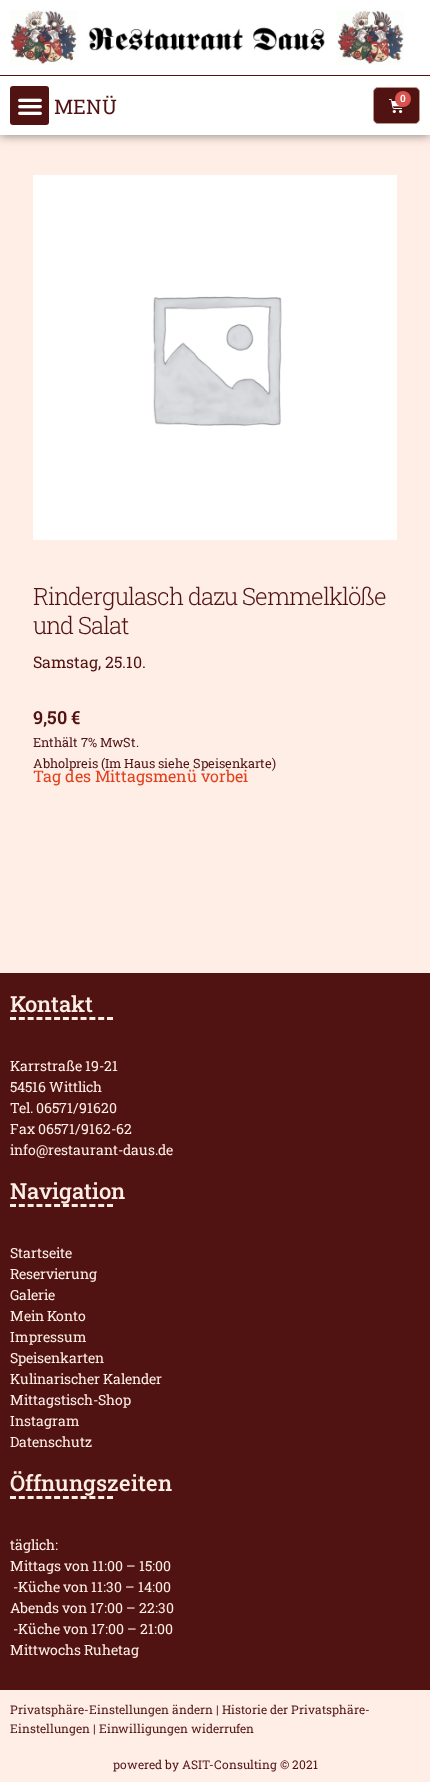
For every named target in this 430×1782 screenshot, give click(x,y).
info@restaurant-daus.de (91, 1149)
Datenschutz (51, 1441)
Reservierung (53, 1273)
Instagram (45, 1420)
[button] (29, 105)
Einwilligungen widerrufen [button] (176, 1728)
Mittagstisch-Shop (70, 1399)
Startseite (41, 1252)
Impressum (48, 1336)
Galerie (32, 1294)
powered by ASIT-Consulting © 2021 (215, 1764)
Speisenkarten (57, 1357)
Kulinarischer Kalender (86, 1378)
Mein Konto (48, 1315)
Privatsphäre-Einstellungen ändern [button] (111, 1709)
